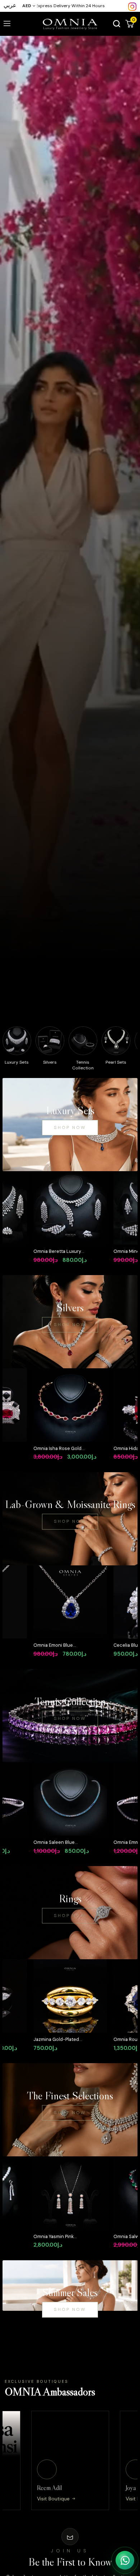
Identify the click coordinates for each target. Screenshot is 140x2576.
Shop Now (70, 1127)
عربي (10, 5)
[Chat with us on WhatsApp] (125, 2560)
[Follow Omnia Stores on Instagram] (132, 6)
